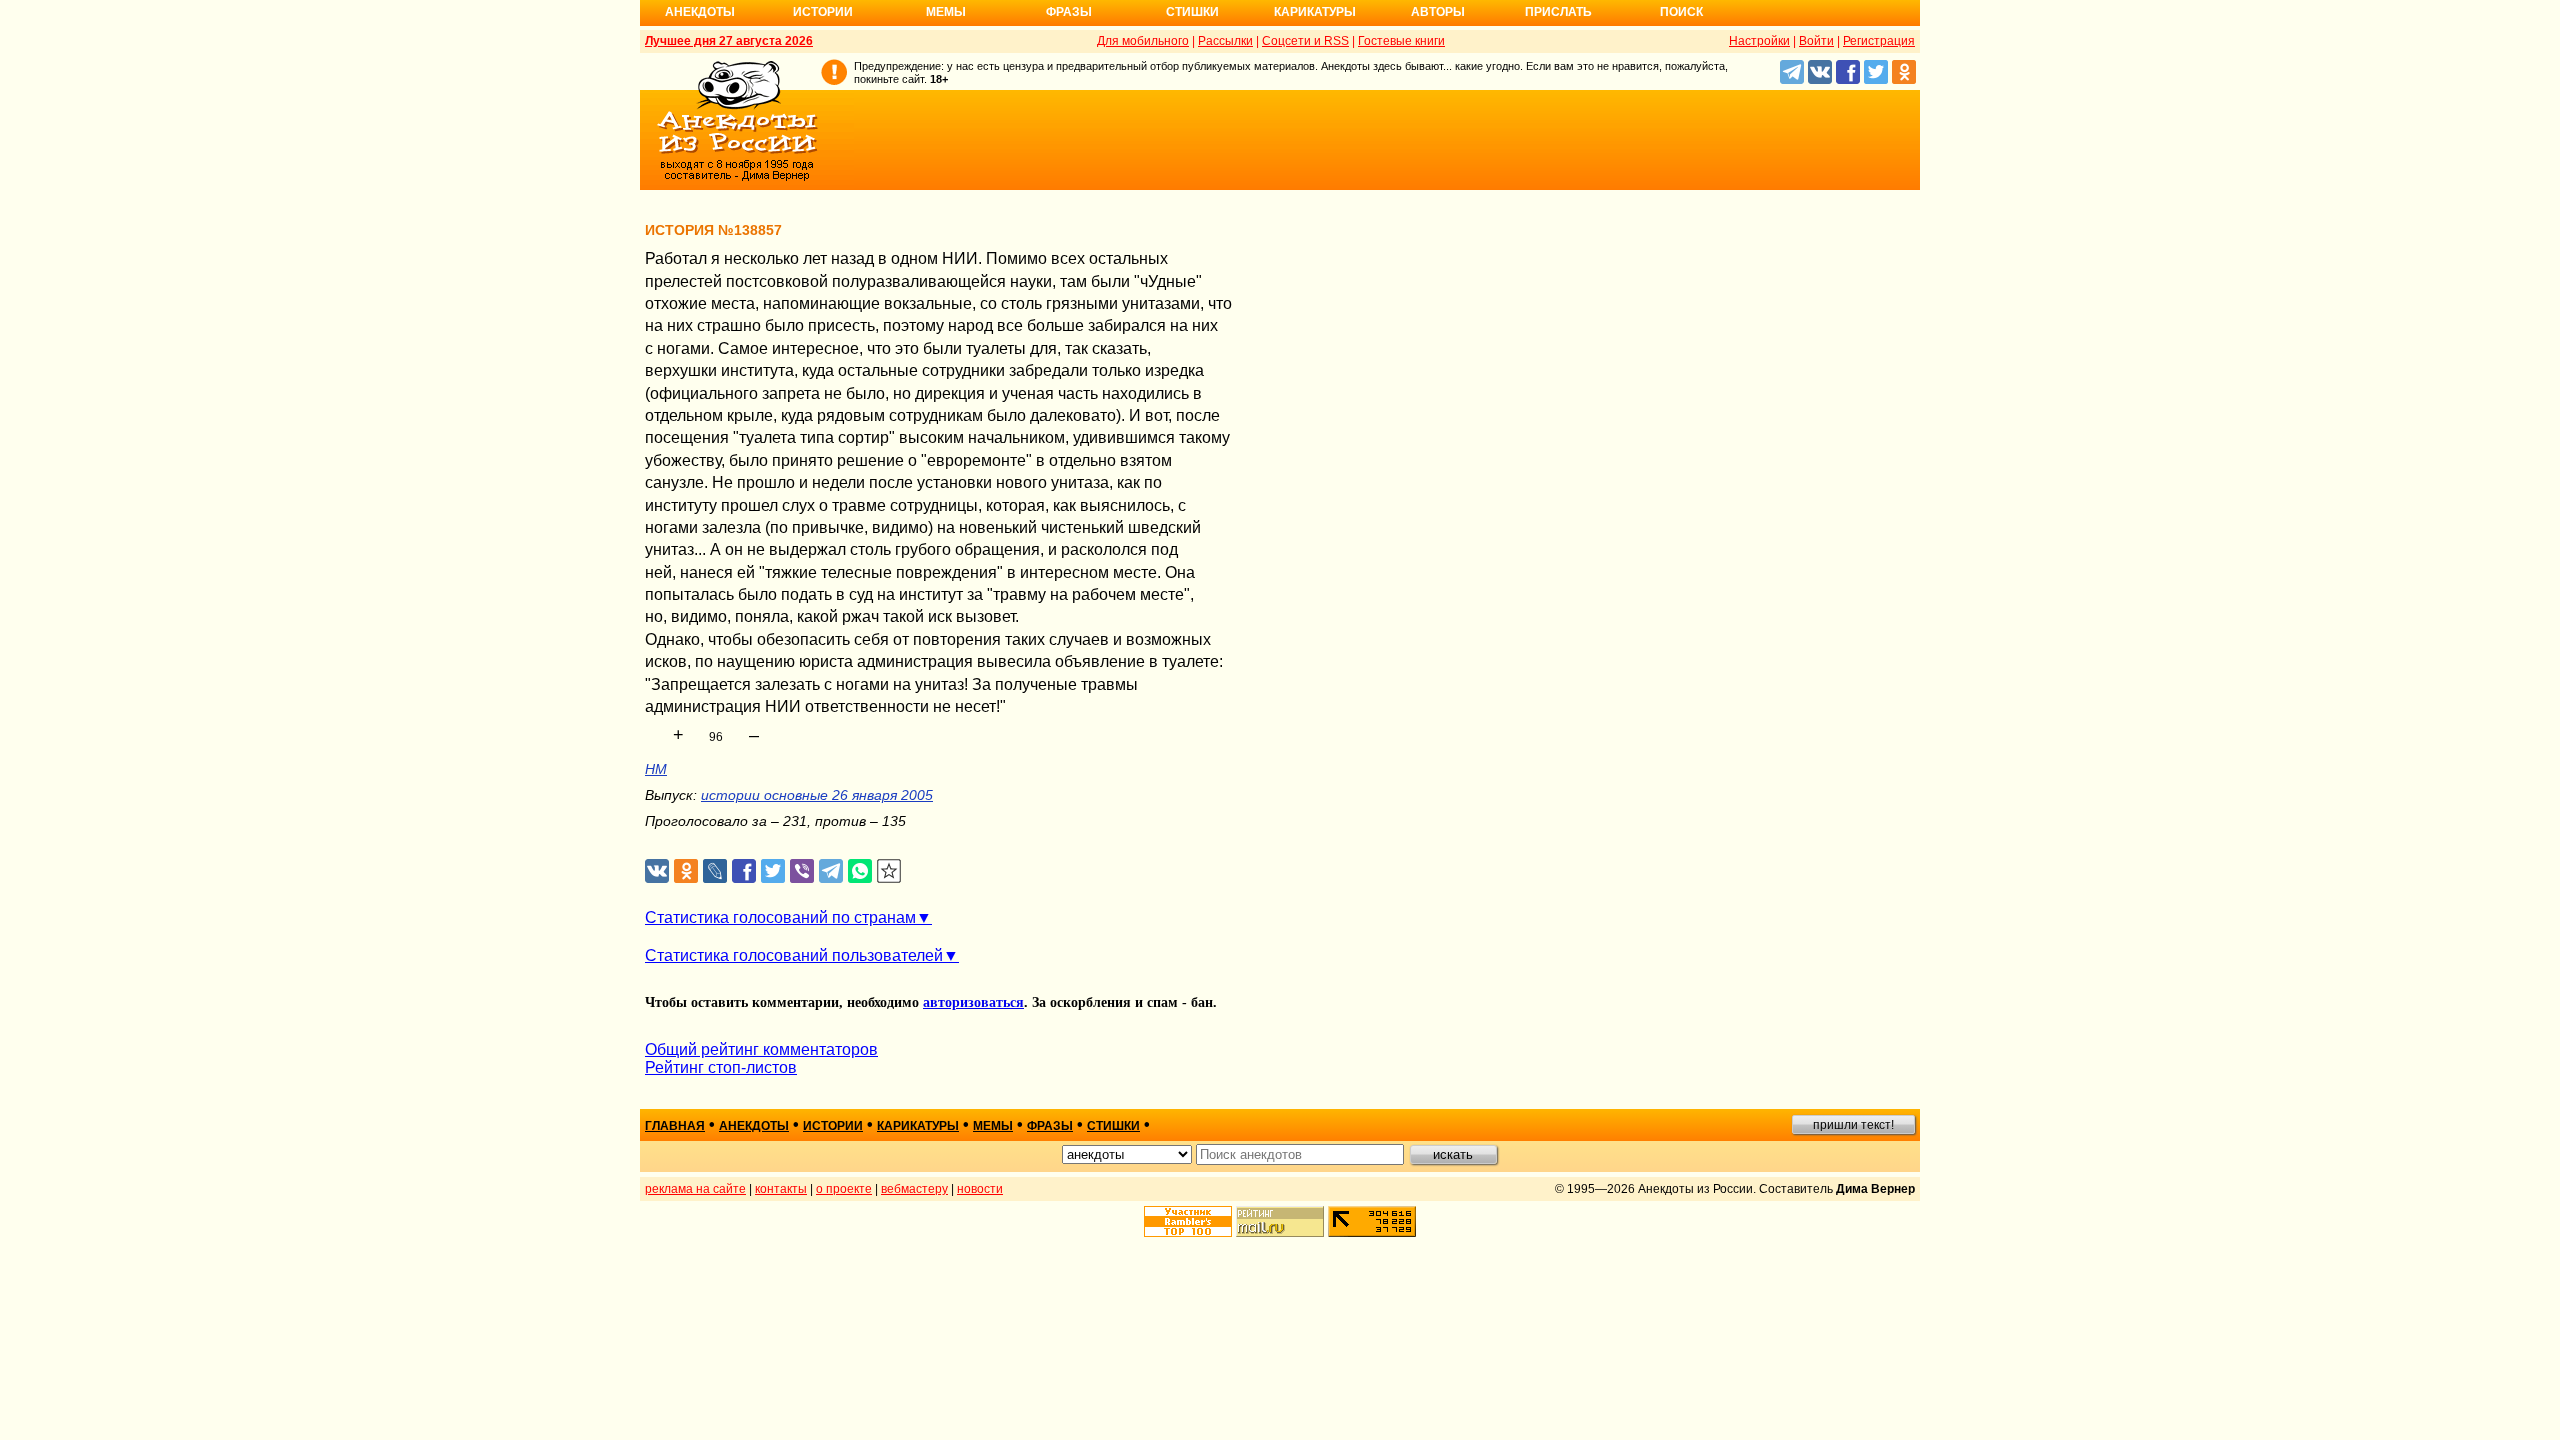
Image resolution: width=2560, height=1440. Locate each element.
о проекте (844, 1189)
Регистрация (1879, 41)
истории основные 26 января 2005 (817, 795)
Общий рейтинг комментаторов (761, 1049)
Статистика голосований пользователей (794, 955)
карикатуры (918, 1126)
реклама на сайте (695, 1189)
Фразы (1069, 12)
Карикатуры (1315, 12)
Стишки (1192, 12)
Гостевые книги (1401, 41)
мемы (993, 1126)
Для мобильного (1143, 41)
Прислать (1558, 12)
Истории (823, 12)
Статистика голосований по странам (780, 917)
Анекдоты (700, 12)
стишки (1113, 1126)
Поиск (1681, 12)
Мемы (946, 12)
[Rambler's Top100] (1188, 1221)
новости (980, 1189)
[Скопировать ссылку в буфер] (889, 871)
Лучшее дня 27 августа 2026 (729, 41)
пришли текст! (1853, 1125)
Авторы (1438, 12)
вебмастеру (914, 1189)
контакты (781, 1189)
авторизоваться (973, 1002)
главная (675, 1126)
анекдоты (754, 1126)
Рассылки (1225, 41)
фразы (1050, 1126)
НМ (656, 769)
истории (833, 1126)
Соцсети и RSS (1305, 41)
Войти (1816, 41)
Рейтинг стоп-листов (721, 1067)
